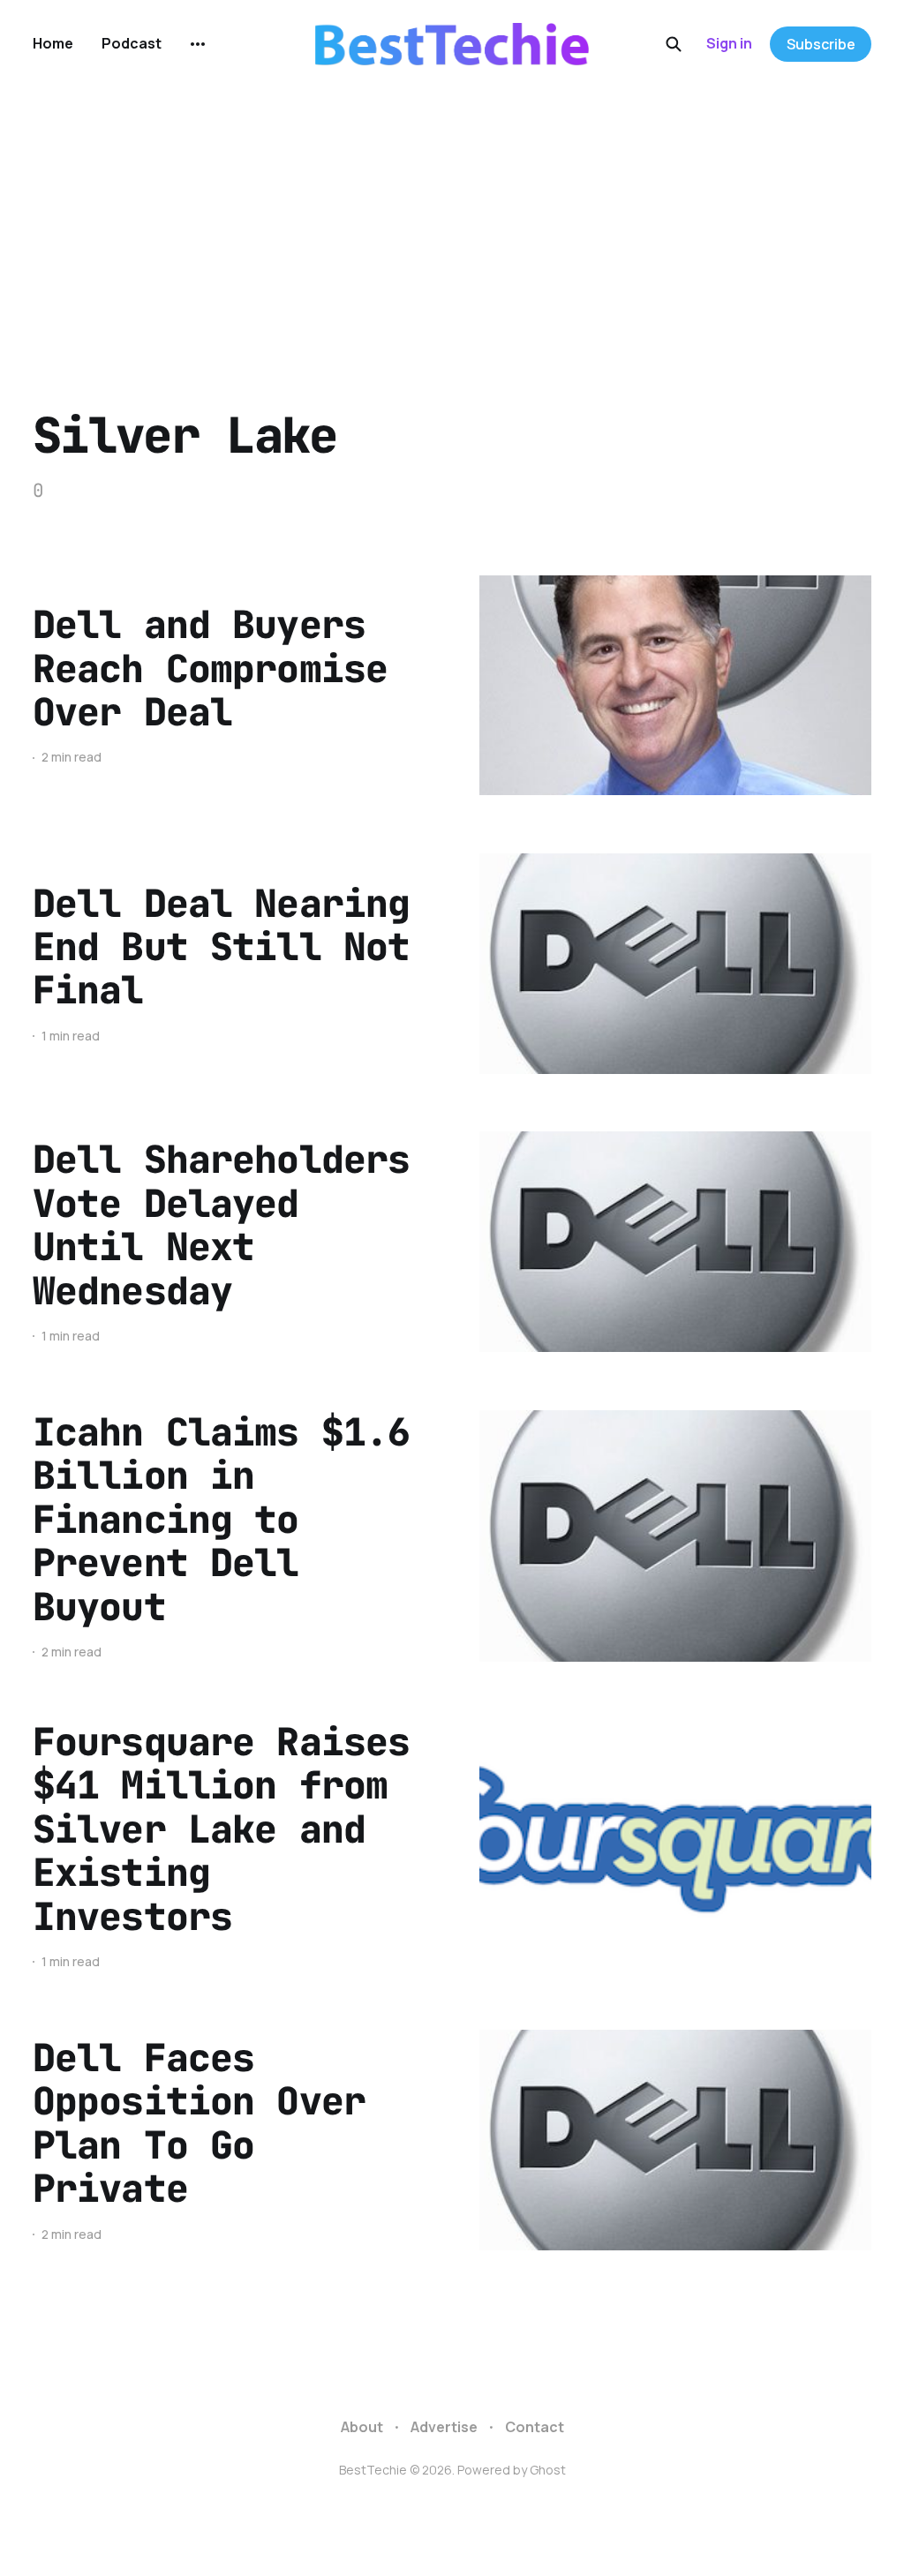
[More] (198, 44)
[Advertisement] (452, 221)
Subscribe (821, 44)
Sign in (729, 43)
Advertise (444, 2427)
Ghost (548, 2470)
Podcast (132, 43)
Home (53, 43)
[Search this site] (674, 44)
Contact (535, 2427)
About (362, 2427)
